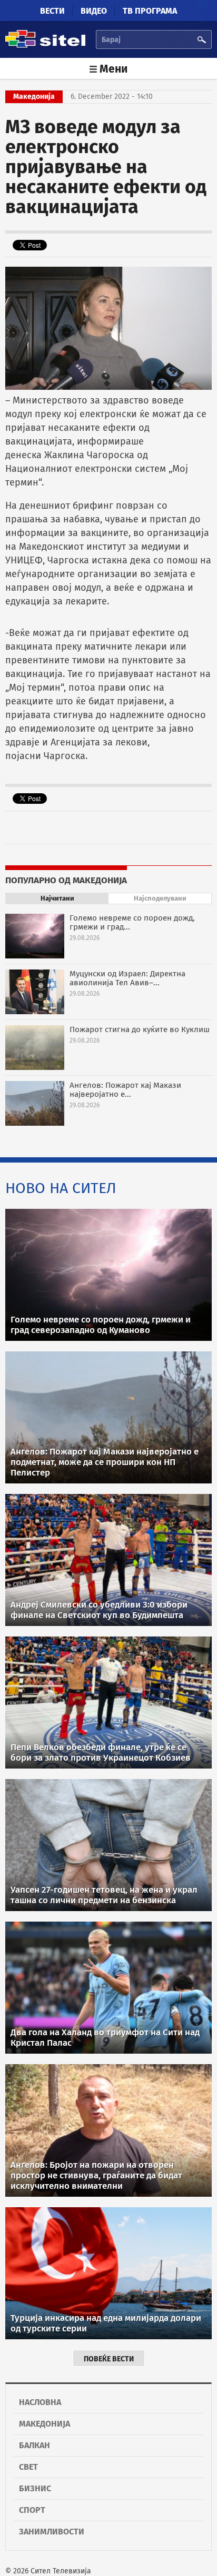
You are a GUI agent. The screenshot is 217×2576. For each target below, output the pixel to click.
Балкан (34, 2445)
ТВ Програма (150, 11)
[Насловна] (45, 46)
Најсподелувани (160, 898)
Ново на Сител (61, 1188)
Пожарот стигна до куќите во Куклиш (140, 1029)
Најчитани (57, 898)
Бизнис (35, 2488)
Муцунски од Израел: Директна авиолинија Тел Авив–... (127, 978)
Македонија (45, 2424)
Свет (28, 2467)
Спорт (32, 2510)
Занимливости (52, 2532)
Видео (94, 11)
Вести (52, 11)
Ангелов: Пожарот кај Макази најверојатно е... (125, 1090)
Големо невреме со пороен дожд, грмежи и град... (132, 922)
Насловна (40, 2402)
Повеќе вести (109, 2359)
